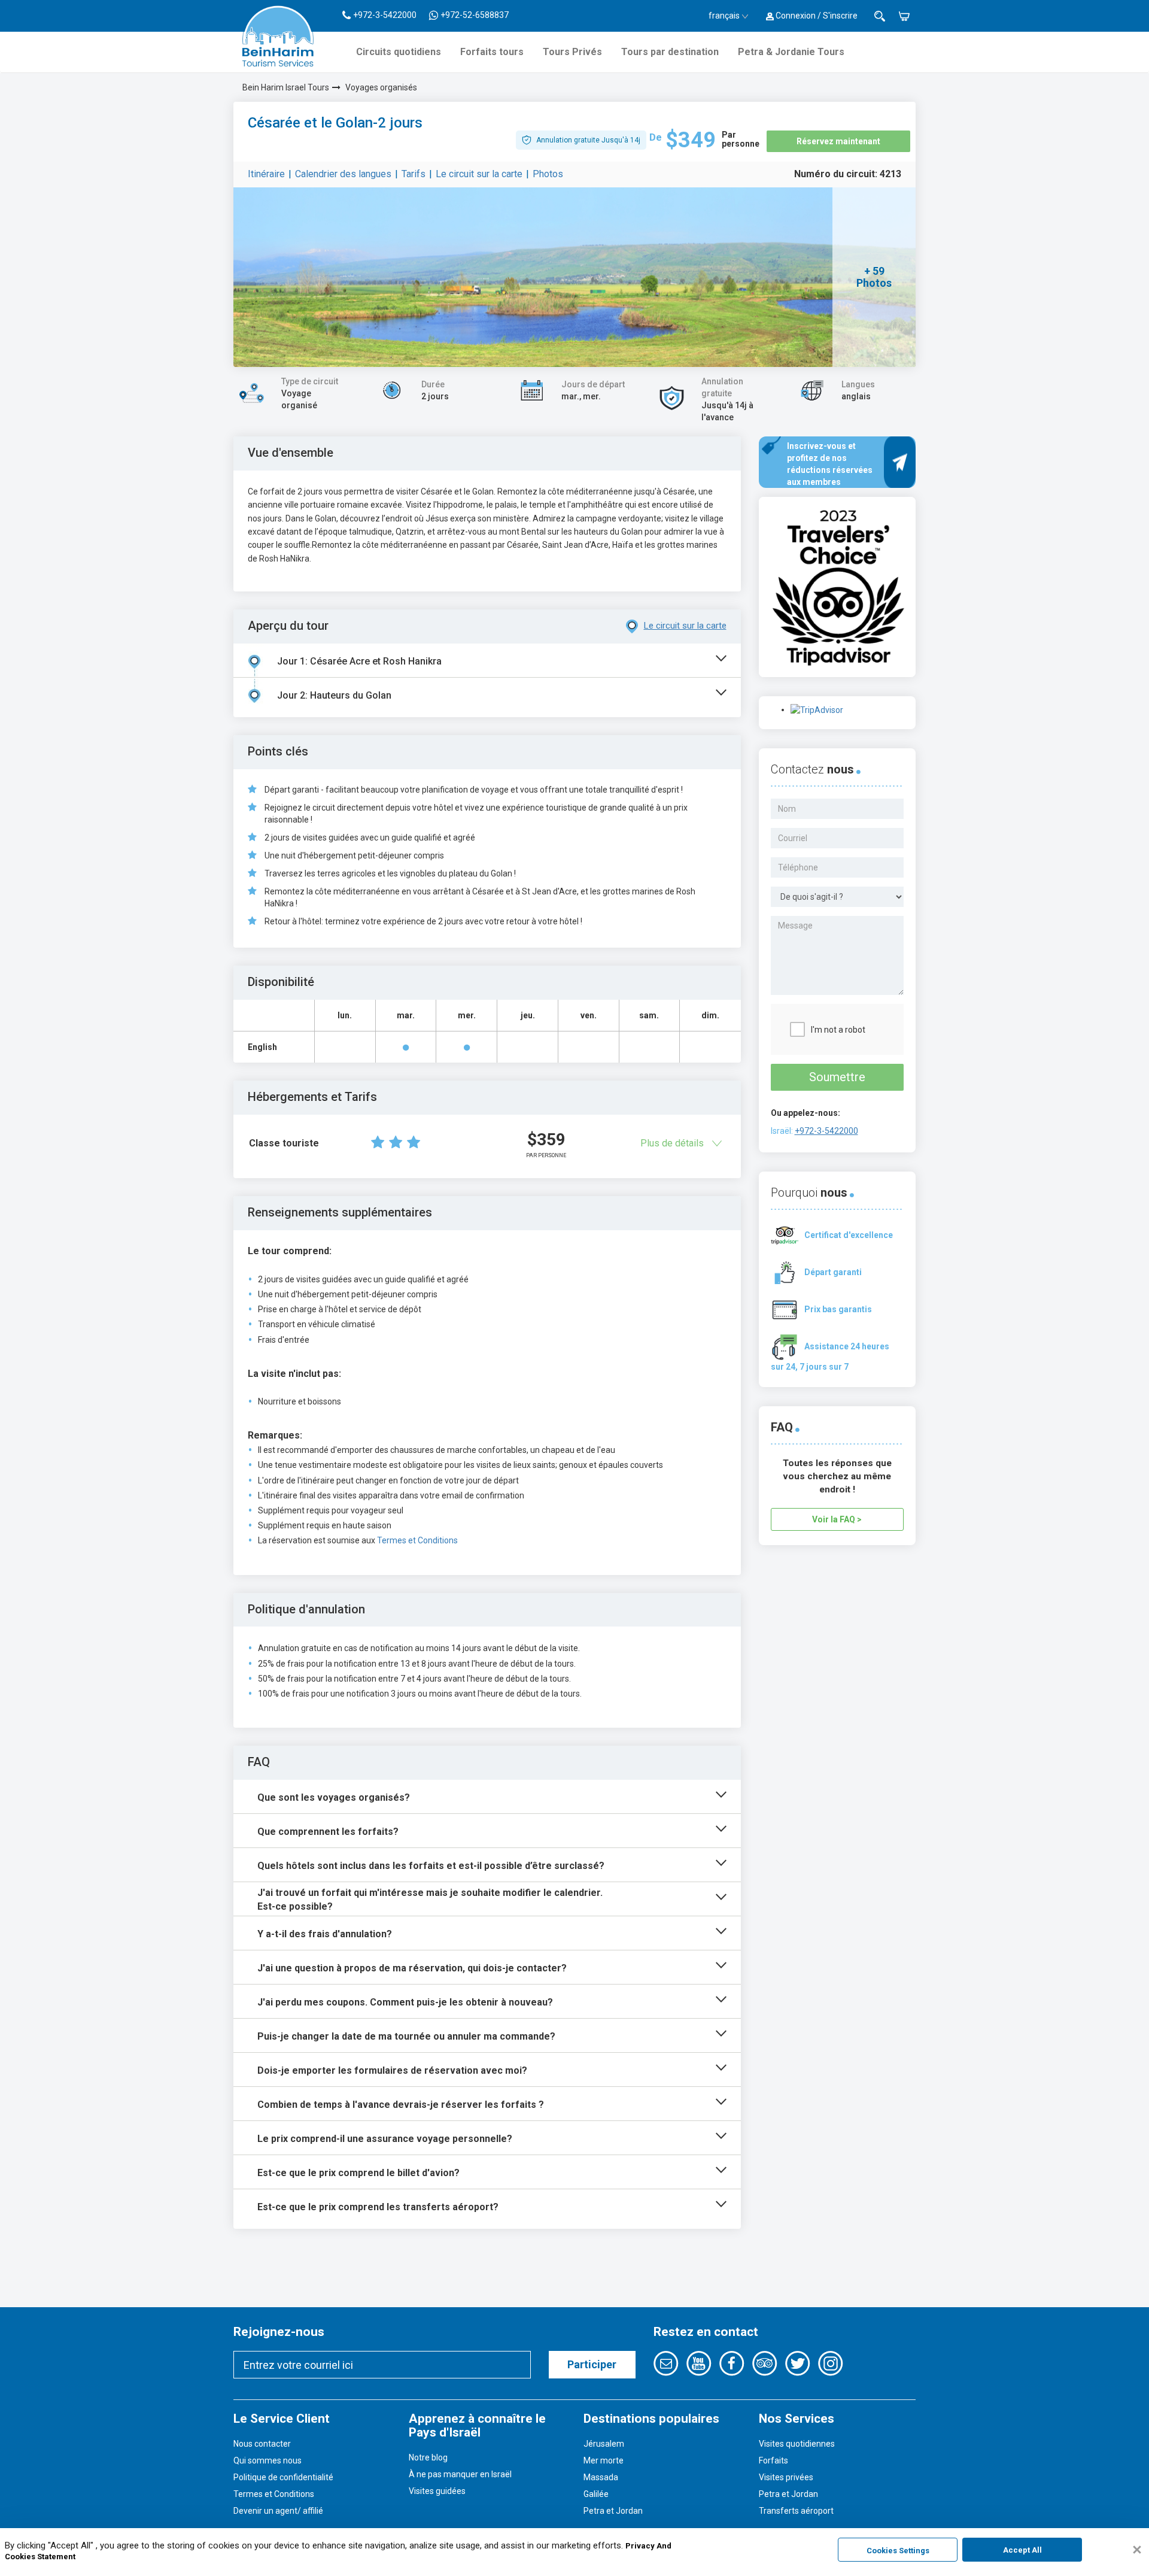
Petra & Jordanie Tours (791, 52)
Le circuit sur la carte (479, 174)
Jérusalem (604, 2444)
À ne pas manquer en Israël (460, 2474)
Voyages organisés (381, 87)
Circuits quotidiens (399, 52)
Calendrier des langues (343, 174)
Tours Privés (572, 52)
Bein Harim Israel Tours (286, 87)
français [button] (724, 16)
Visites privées (786, 2477)
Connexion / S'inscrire (816, 16)
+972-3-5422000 (826, 1131)
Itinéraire (266, 174)
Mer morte (604, 2460)
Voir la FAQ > (837, 1519)
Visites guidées (437, 2491)
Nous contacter (262, 2444)
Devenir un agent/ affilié (278, 2511)
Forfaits (773, 2460)
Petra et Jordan (613, 2511)
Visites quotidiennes (797, 2444)
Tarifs (414, 174)
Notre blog (428, 2457)
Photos (548, 174)
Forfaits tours (492, 52)
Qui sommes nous (268, 2460)
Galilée (596, 2494)
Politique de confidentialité (283, 2477)
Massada (601, 2477)
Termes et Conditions (417, 1540)
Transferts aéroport (796, 2511)
